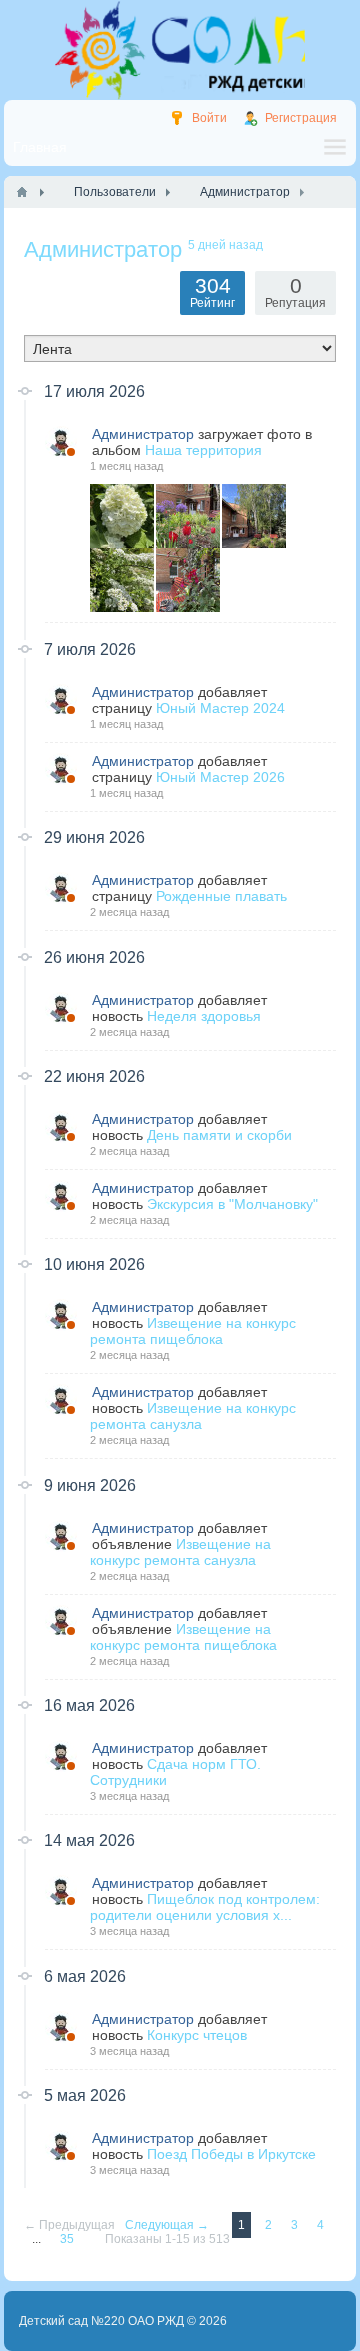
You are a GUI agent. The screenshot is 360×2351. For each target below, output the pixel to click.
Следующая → (168, 2225)
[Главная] (22, 192)
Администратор (143, 434)
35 (68, 2239)
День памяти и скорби (219, 1135)
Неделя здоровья (204, 1016)
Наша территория (203, 450)
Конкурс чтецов (197, 2035)
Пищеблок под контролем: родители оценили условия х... (205, 1907)
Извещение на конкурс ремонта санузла (193, 1416)
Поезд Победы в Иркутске (231, 2154)
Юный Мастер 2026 (220, 777)
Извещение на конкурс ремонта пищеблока (193, 1331)
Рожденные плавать (221, 896)
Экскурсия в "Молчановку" (232, 1204)
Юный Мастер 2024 (220, 708)
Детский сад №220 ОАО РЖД (101, 2321)
